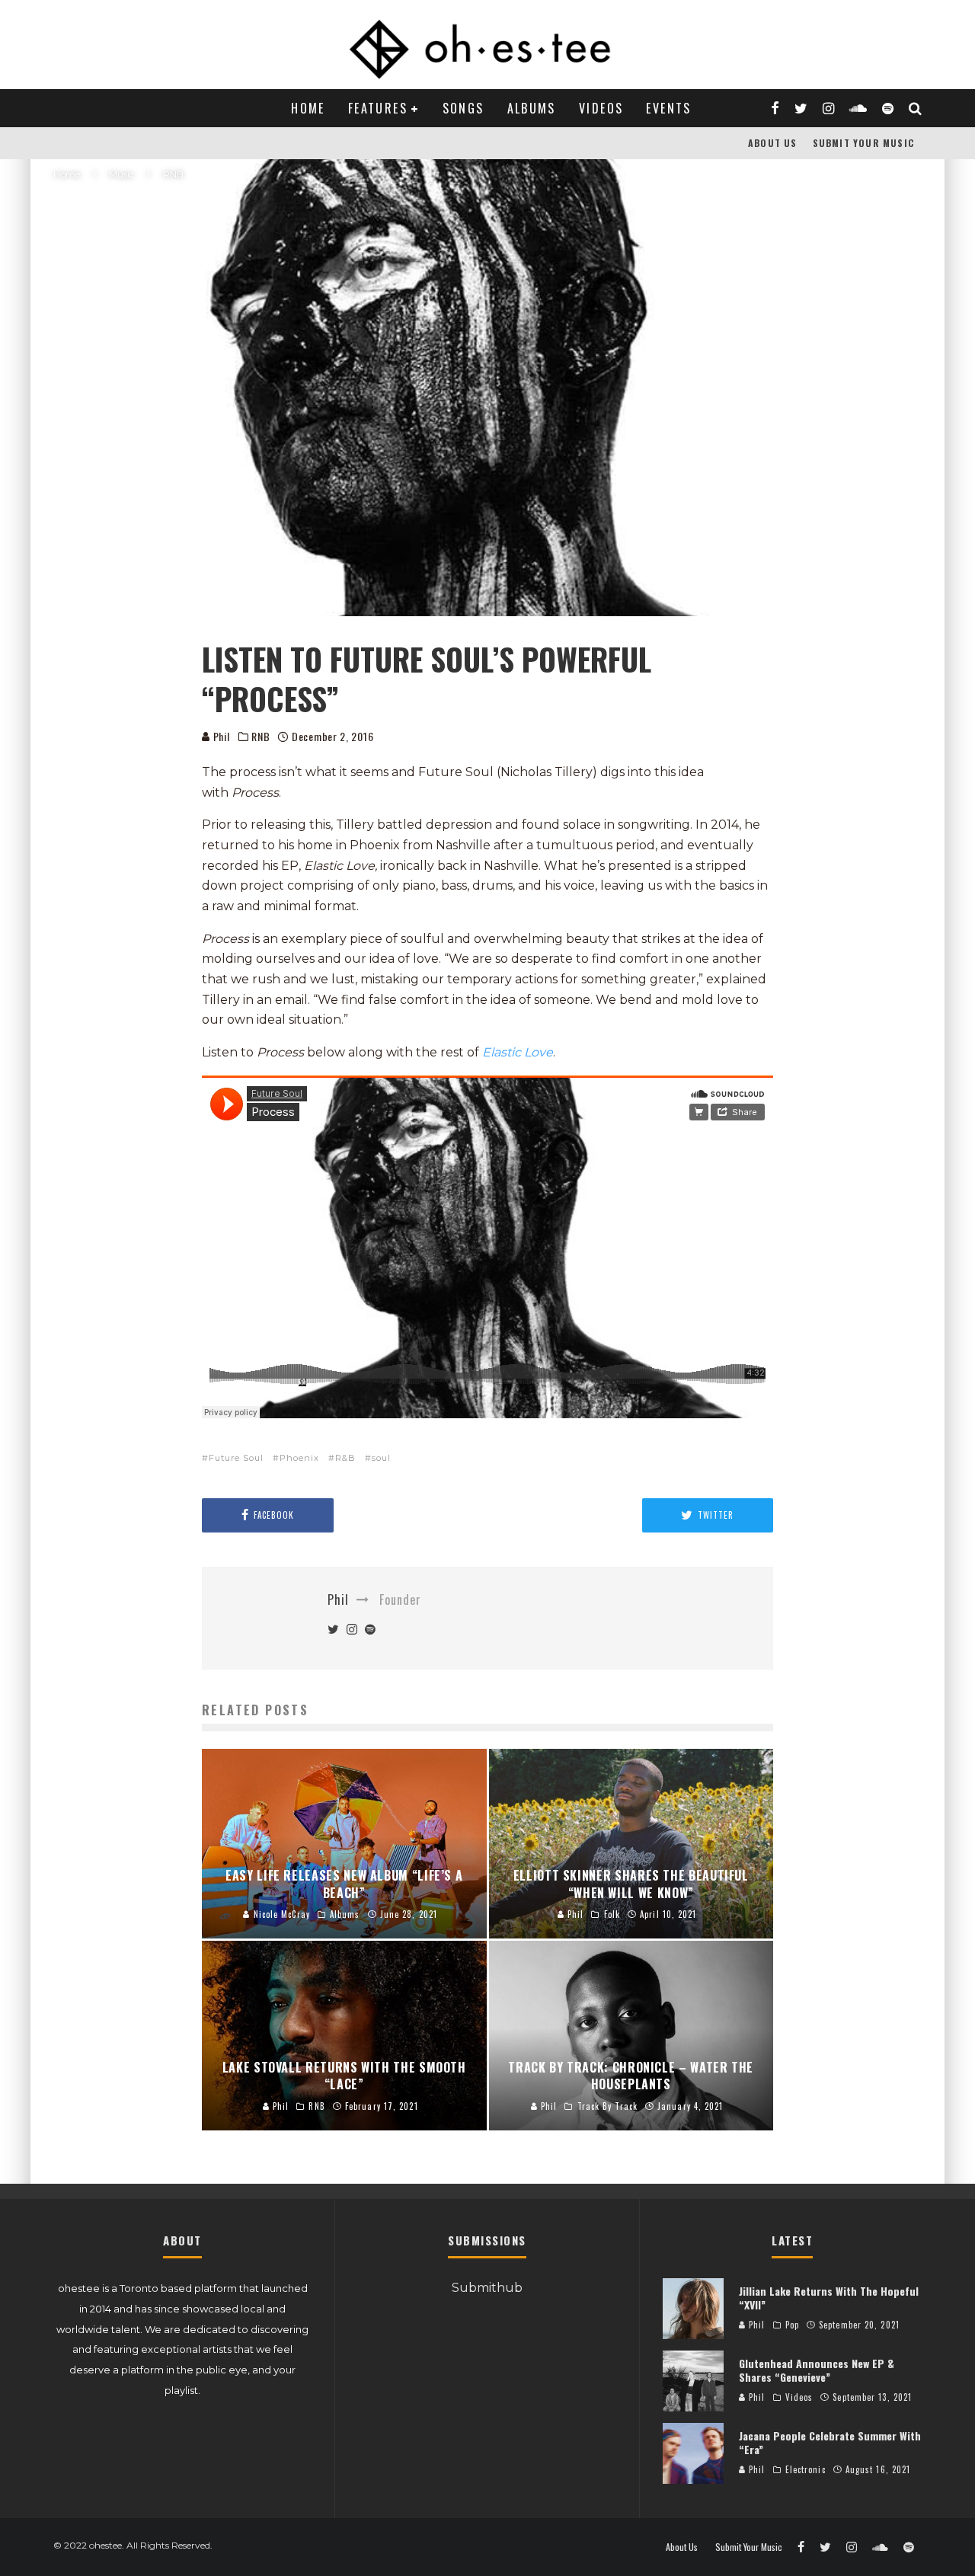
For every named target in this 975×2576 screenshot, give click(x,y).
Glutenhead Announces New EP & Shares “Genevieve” (817, 2370)
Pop (792, 2325)
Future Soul (236, 1458)
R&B (345, 1458)
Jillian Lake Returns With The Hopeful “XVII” (829, 2298)
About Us (773, 143)
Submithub (487, 2288)
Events (668, 108)
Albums (532, 108)
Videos (601, 108)
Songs (464, 108)
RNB (261, 737)
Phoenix (299, 1458)
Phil (220, 736)
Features (378, 108)
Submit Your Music (863, 143)
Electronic (806, 2469)
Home (308, 108)
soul (381, 1458)
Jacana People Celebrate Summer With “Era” (830, 2442)
